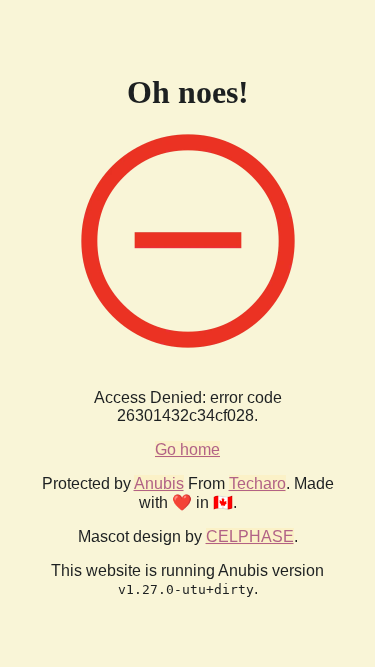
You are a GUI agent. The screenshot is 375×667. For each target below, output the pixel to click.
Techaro (257, 483)
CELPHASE (250, 536)
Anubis (159, 483)
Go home (187, 449)
